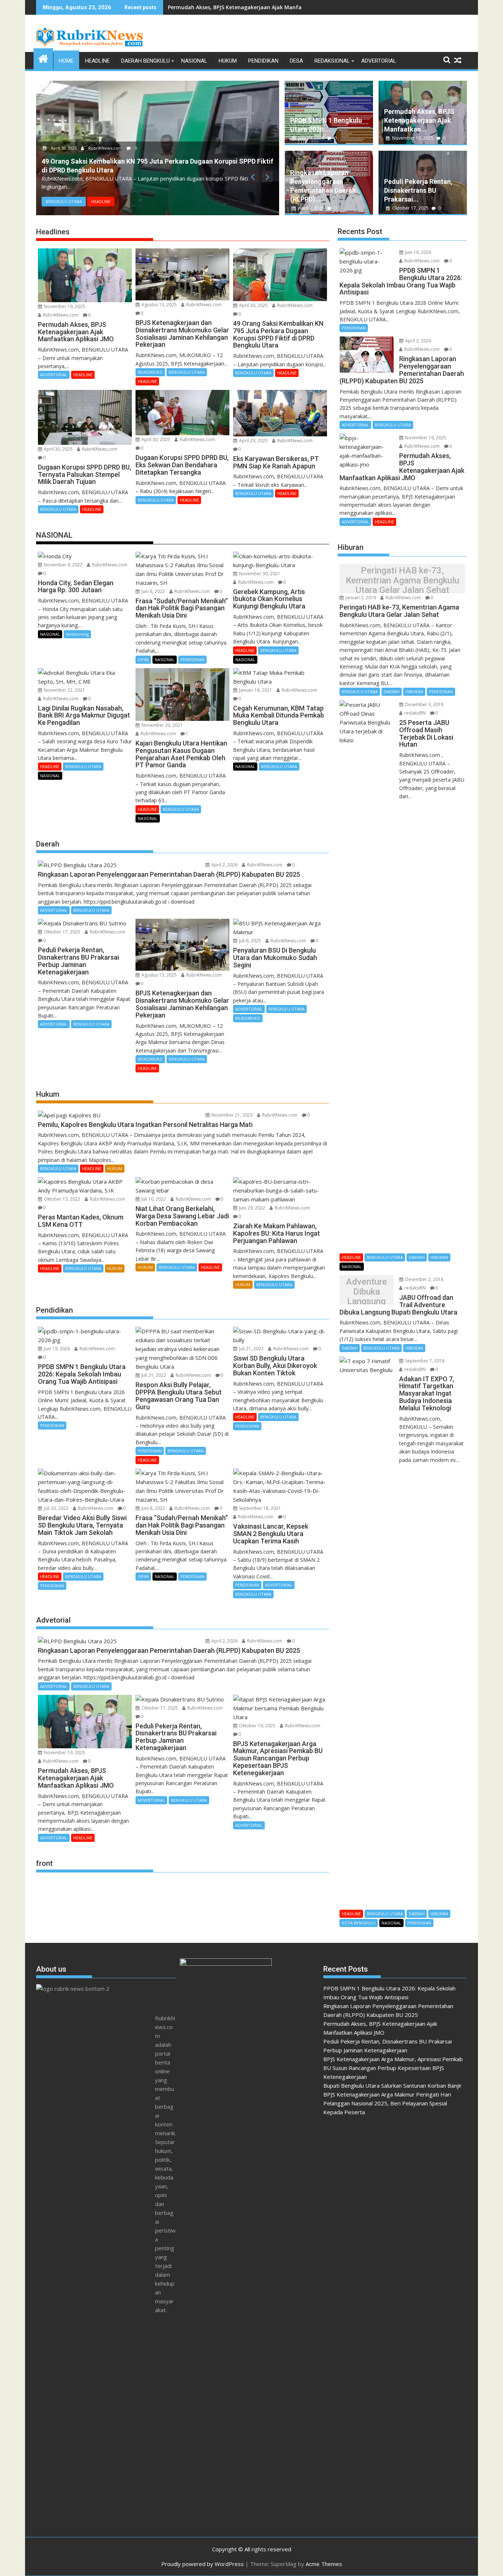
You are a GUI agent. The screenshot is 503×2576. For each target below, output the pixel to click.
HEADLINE (97, 61)
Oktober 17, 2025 (410, 208)
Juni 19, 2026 (311, 138)
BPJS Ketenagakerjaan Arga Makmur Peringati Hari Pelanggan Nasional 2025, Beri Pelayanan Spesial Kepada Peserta (387, 2103)
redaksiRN (414, 713)
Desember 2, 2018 (424, 1279)
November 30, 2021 (259, 574)
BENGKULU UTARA (64, 201)
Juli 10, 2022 (153, 1199)
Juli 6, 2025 (249, 941)
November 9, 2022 (63, 565)
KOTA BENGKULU (359, 1923)
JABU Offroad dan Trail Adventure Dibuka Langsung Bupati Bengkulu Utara (367, 1292)
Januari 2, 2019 (360, 598)
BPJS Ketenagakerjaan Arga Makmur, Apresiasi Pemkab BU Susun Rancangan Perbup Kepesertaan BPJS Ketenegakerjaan (393, 2068)
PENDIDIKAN (263, 61)
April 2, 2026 (311, 208)
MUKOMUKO (150, 372)
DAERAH (392, 692)
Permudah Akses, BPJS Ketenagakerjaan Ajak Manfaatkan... (419, 120)
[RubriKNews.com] (43, 58)
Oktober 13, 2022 (61, 1199)
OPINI (143, 659)
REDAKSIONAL (332, 61)
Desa (296, 61)
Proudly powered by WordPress (203, 2564)
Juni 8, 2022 (153, 591)
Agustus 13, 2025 (159, 305)
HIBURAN (414, 692)
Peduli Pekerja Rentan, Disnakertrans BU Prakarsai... (418, 190)
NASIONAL (194, 61)
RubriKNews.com (105, 148)
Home (66, 61)
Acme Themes (324, 2564)
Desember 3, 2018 (424, 704)
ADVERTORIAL (379, 61)
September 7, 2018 (424, 1361)
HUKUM (228, 61)
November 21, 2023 (231, 1115)
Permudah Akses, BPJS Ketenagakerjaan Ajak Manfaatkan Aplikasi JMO (259, 7)
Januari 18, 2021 (255, 690)
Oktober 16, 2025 (257, 1726)
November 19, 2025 (413, 138)
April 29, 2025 (253, 441)
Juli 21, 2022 (153, 1375)
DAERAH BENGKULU (145, 61)
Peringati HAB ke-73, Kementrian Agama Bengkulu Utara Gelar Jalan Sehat (402, 581)
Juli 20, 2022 (56, 1508)
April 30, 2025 (64, 148)
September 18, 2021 (259, 1508)
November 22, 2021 (64, 690)
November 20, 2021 (161, 725)
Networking (77, 634)
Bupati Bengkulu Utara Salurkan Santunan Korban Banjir (393, 2085)
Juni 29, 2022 (251, 1208)
